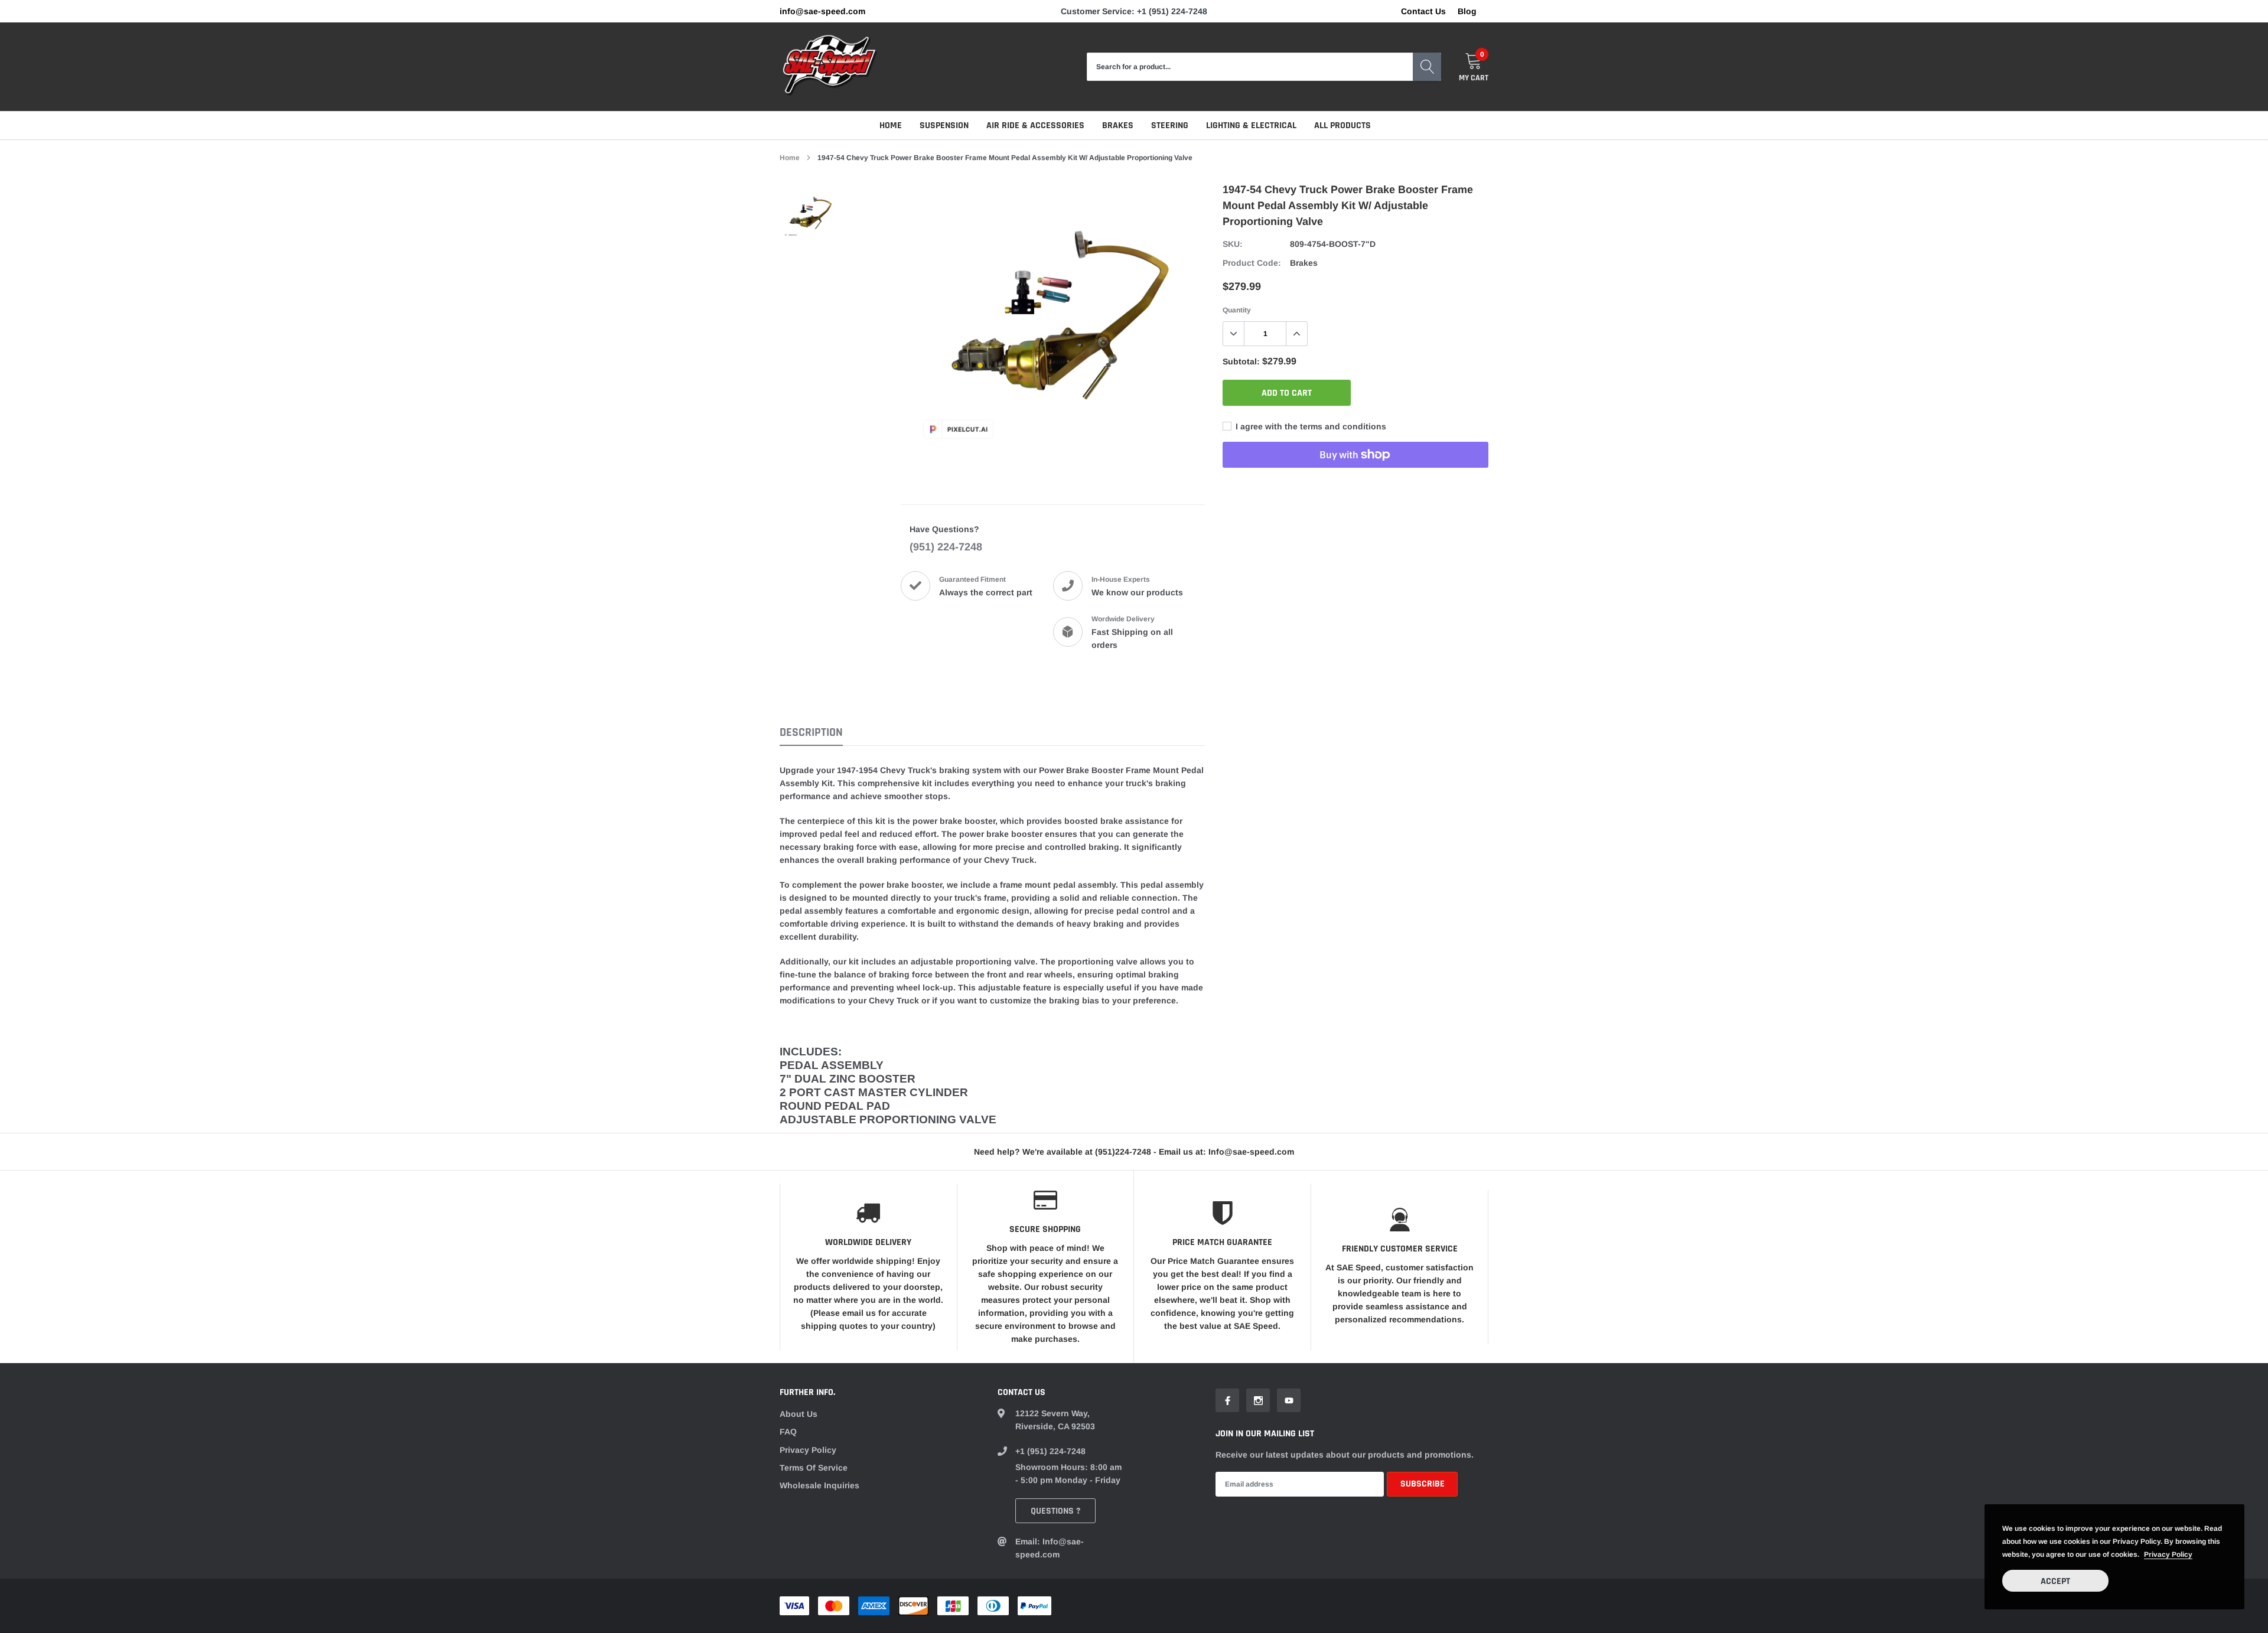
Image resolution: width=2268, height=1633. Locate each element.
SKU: (1233, 244)
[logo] (830, 67)
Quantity (1237, 310)
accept (2055, 1581)
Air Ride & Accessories (1035, 126)
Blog (1467, 11)
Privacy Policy (808, 1450)
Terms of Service (814, 1468)
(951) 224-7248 (946, 547)
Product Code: (1252, 263)
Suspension (944, 126)
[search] (1427, 67)
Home (891, 126)
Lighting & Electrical (1251, 126)
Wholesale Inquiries (819, 1485)
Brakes (1118, 126)
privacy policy (2168, 1554)
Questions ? (1055, 1511)
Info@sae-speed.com (822, 11)
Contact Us (1423, 11)
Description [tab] (811, 733)
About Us (799, 1414)
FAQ (788, 1432)
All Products (1342, 126)
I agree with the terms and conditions (1310, 426)
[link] (811, 213)
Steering (1170, 126)
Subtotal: (1241, 361)
